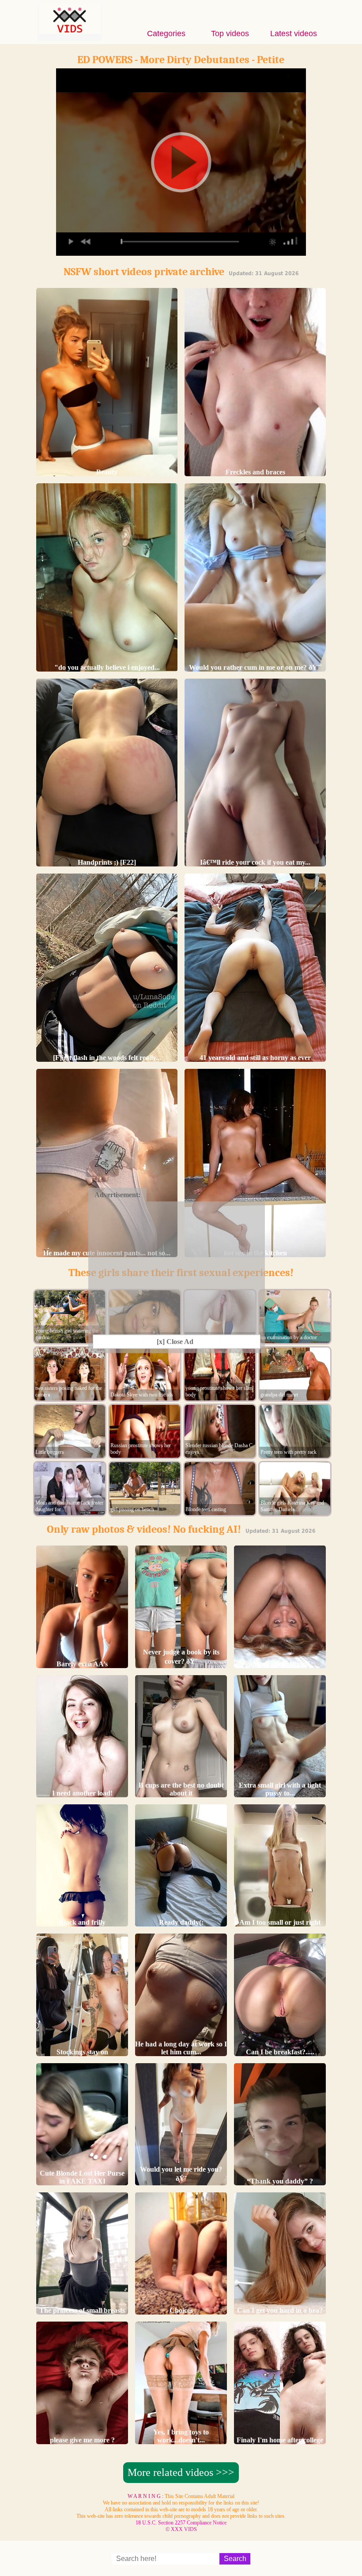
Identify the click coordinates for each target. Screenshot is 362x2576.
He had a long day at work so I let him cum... (181, 2048)
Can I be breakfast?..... (280, 2052)
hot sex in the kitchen (255, 1253)
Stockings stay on (82, 2052)
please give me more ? (82, 2440)
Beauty (107, 472)
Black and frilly (82, 1922)
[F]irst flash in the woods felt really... (107, 1058)
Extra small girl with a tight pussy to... (280, 1789)
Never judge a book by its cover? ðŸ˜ (181, 1657)
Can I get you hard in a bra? (280, 2310)
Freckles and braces (255, 472)
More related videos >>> (181, 2472)
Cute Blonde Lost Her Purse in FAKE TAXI (82, 2177)
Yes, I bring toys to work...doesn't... (181, 2436)
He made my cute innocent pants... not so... (107, 1253)
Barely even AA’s (82, 1664)
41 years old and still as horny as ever (255, 1058)
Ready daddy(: (181, 1922)
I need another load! (82, 1793)
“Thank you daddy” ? (280, 2181)
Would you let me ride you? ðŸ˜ (181, 2174)
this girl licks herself (280, 1664)
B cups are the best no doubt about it (181, 1789)
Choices (181, 2310)
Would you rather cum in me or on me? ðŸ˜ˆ (255, 667)
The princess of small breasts (82, 2310)
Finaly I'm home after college (280, 2440)
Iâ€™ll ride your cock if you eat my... (255, 862)
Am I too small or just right (280, 1922)
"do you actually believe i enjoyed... (107, 667)
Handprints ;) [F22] (107, 862)
